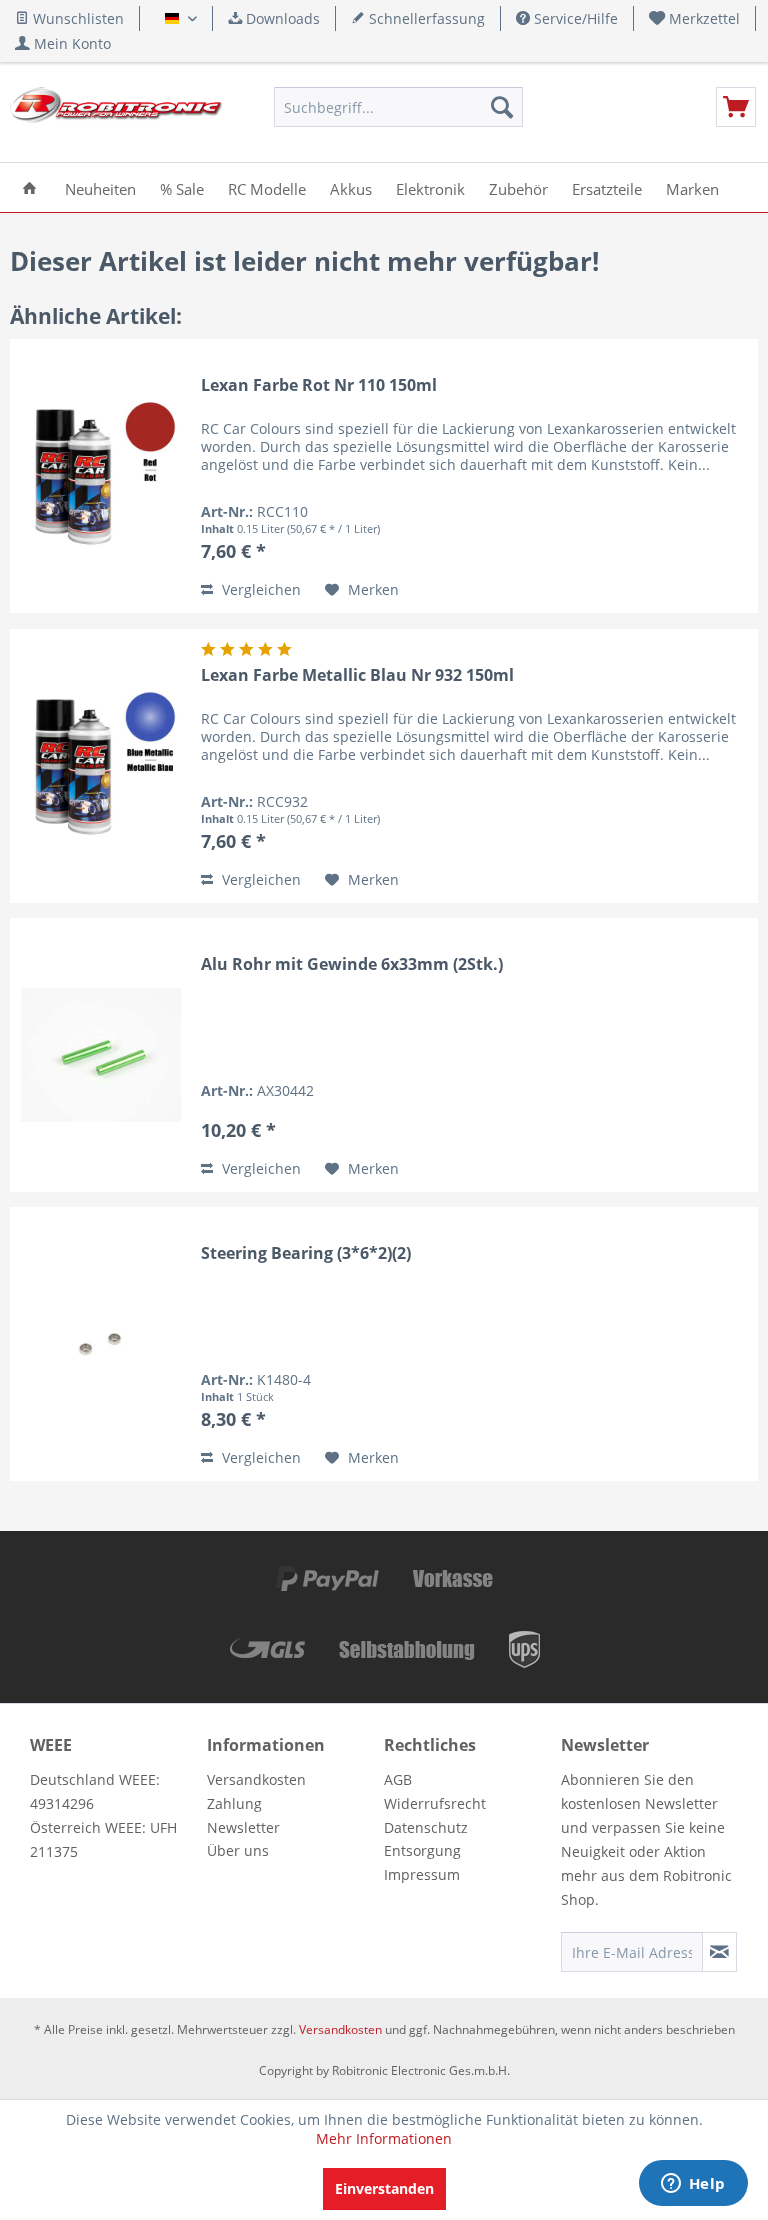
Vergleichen (259, 589)
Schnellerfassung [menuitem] (425, 18)
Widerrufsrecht (435, 1803)
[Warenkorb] (736, 107)
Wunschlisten (76, 18)
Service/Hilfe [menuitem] (574, 18)
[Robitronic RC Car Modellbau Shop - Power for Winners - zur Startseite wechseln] (116, 112)
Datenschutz (426, 1827)
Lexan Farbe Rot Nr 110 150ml (319, 385)
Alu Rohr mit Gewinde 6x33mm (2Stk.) (352, 964)
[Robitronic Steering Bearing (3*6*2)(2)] (101, 1344)
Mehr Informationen (384, 2138)
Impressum (422, 1874)
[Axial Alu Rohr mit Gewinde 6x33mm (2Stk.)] (101, 1055)
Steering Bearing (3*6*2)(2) (306, 1253)
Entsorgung (422, 1850)
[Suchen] (502, 107)
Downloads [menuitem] (281, 18)
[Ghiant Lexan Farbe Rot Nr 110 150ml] (101, 476)
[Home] (29, 187)
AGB (398, 1779)
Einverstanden (384, 2188)
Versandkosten (256, 1779)
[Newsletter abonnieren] (719, 1952)
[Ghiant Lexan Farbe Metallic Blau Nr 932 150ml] (101, 766)
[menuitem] (695, 18)
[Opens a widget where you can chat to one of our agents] (693, 2185)
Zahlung (234, 1803)
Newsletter (243, 1827)
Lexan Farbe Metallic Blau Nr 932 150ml (357, 675)
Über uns (238, 1850)
